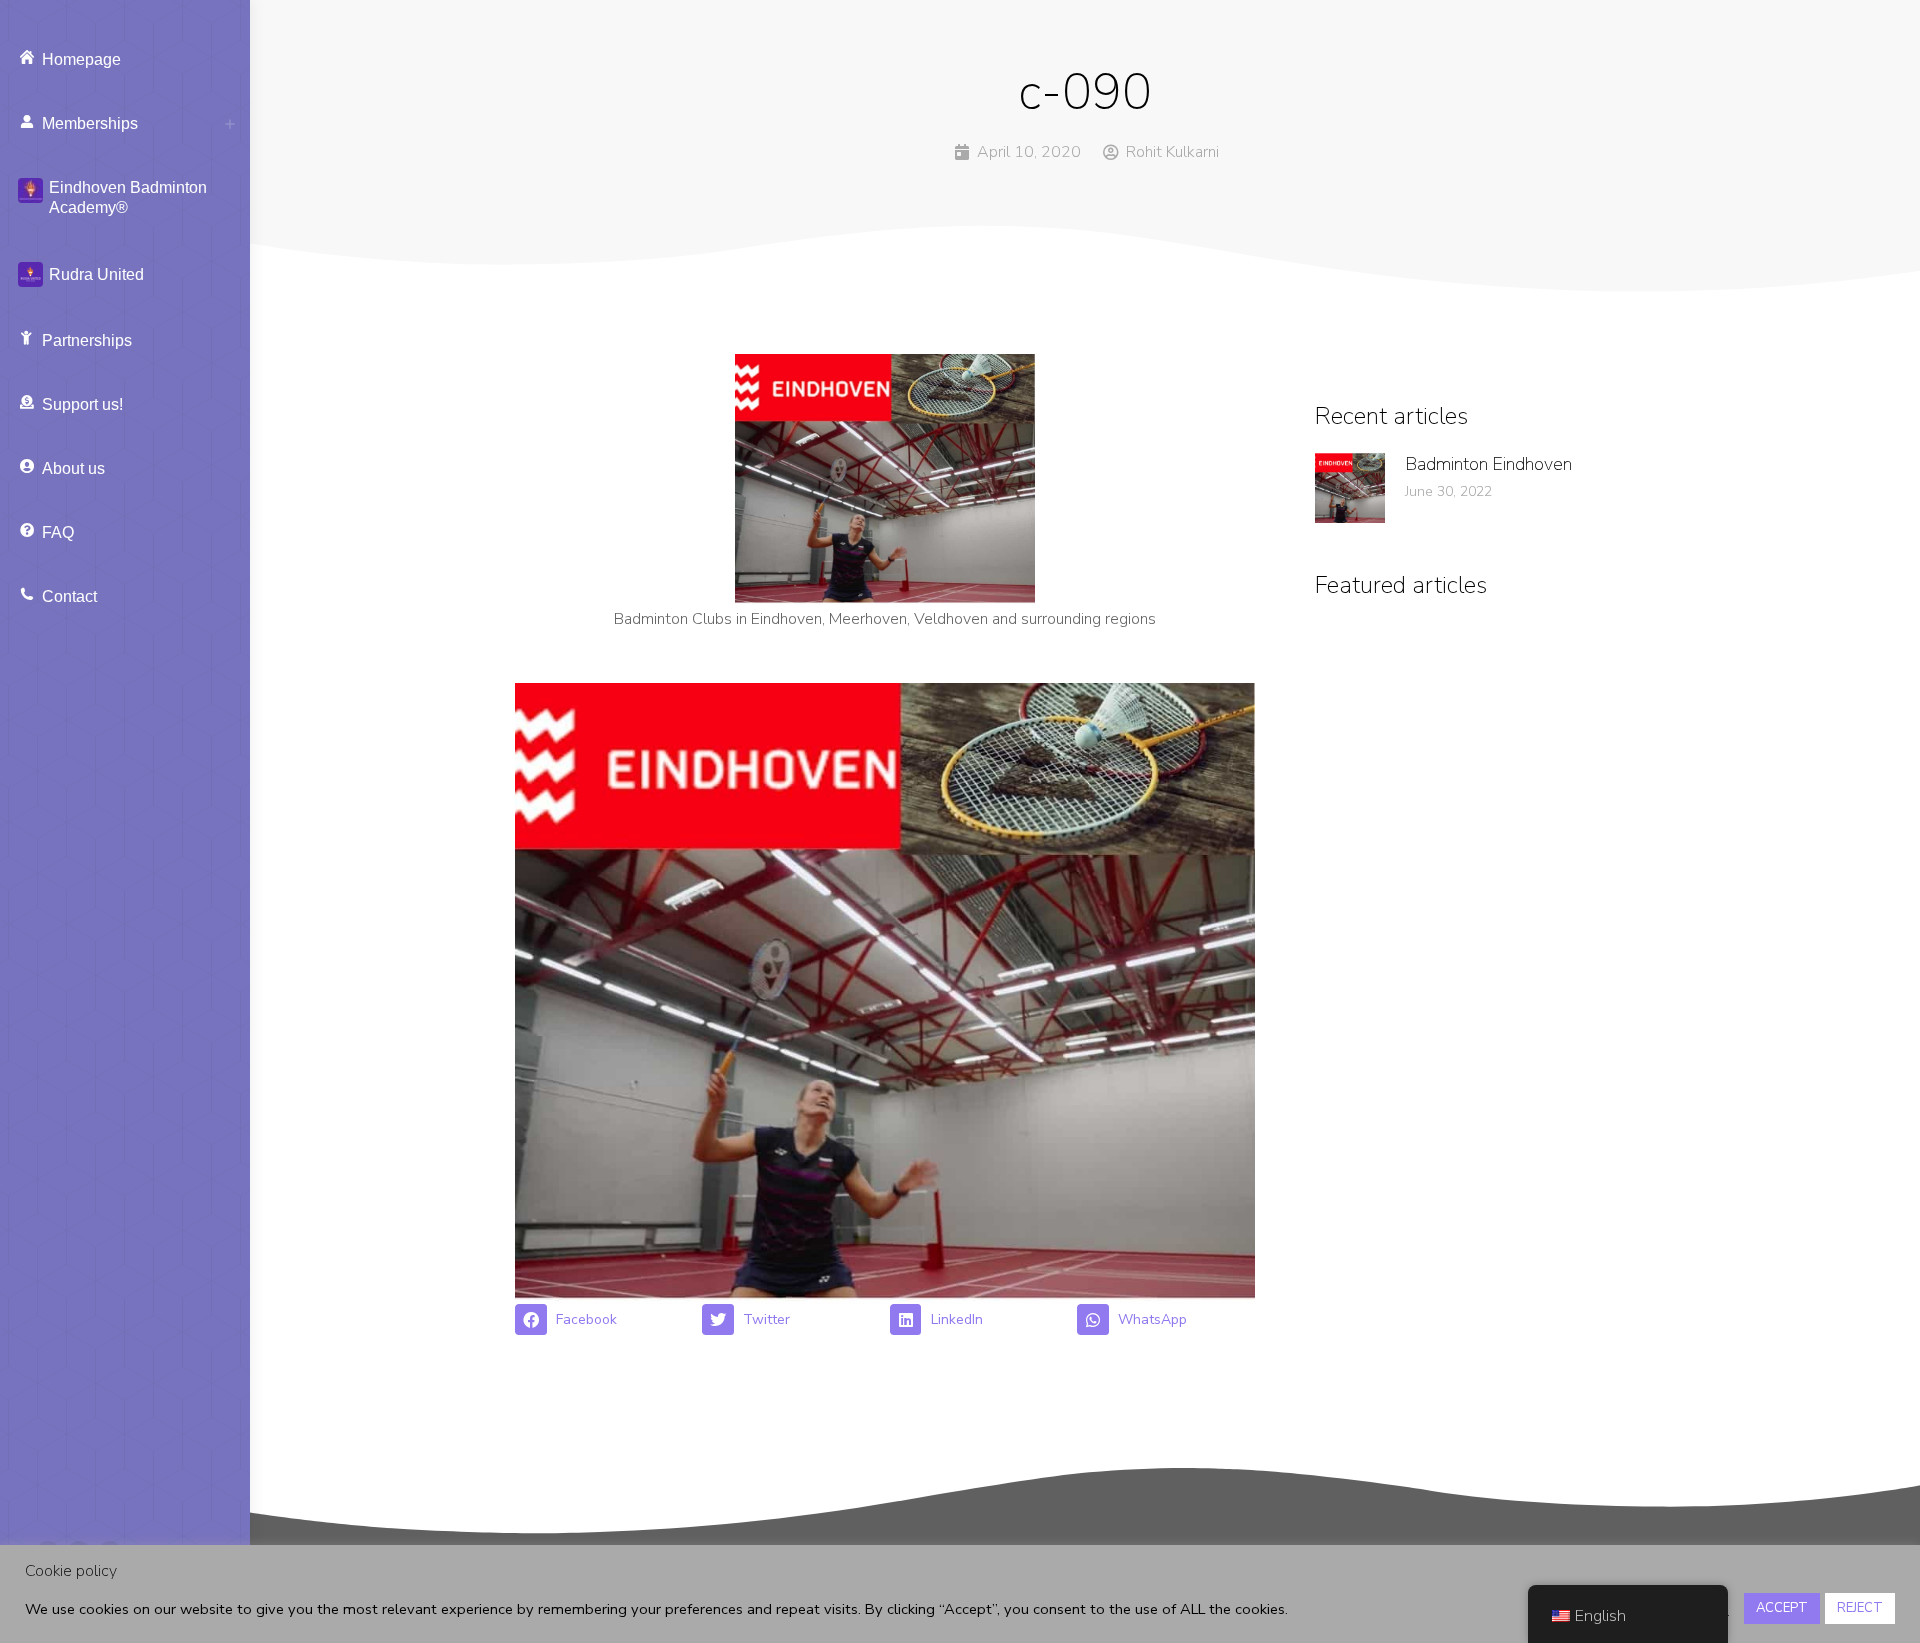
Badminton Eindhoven (1488, 464)
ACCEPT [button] (1782, 1608)
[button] (603, 1320)
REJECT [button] (1860, 1608)
